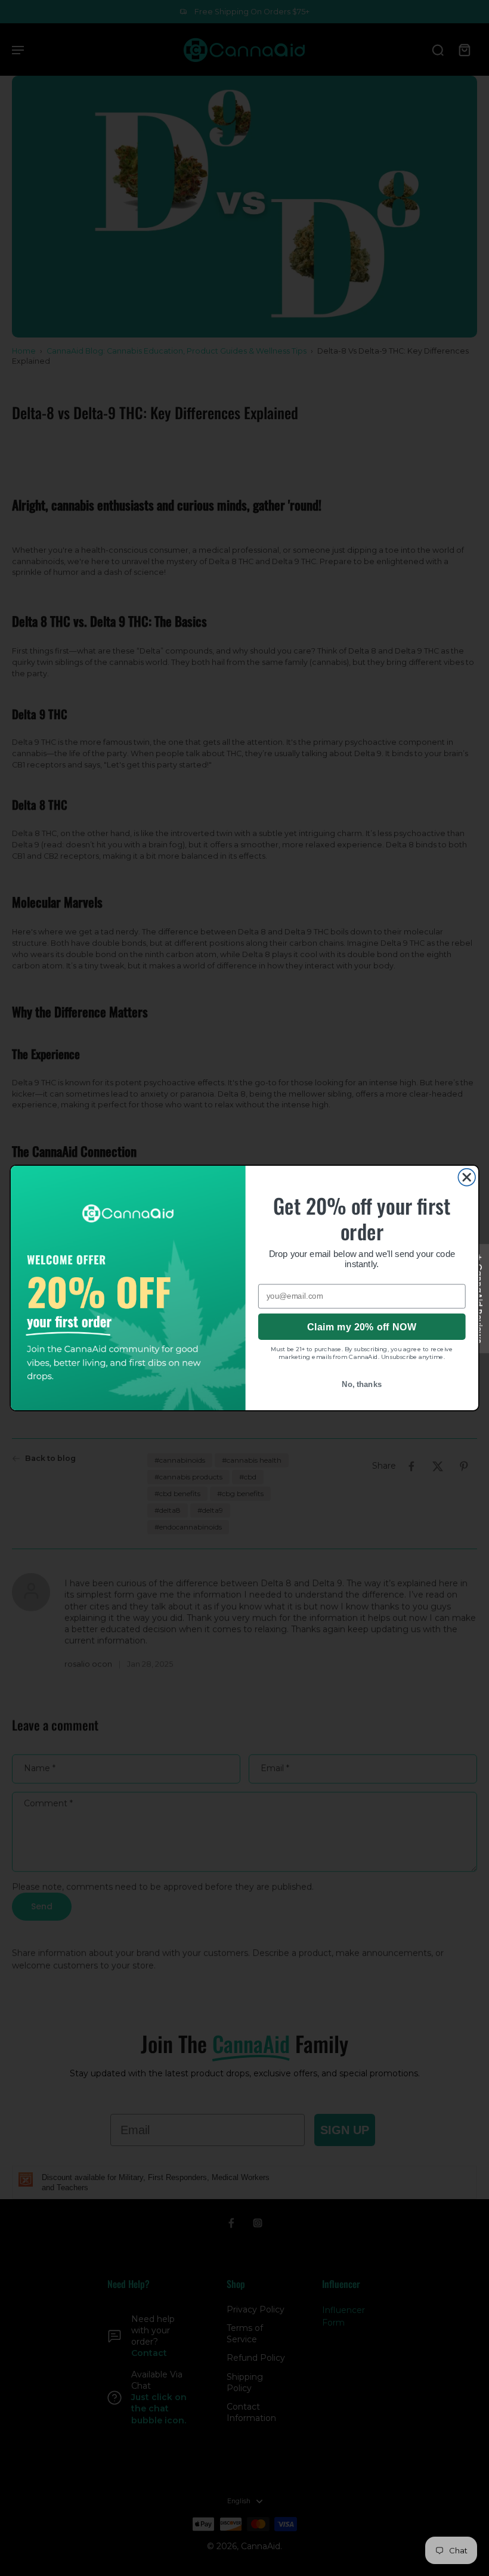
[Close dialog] (467, 1177)
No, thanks (362, 1384)
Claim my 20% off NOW (362, 1326)
